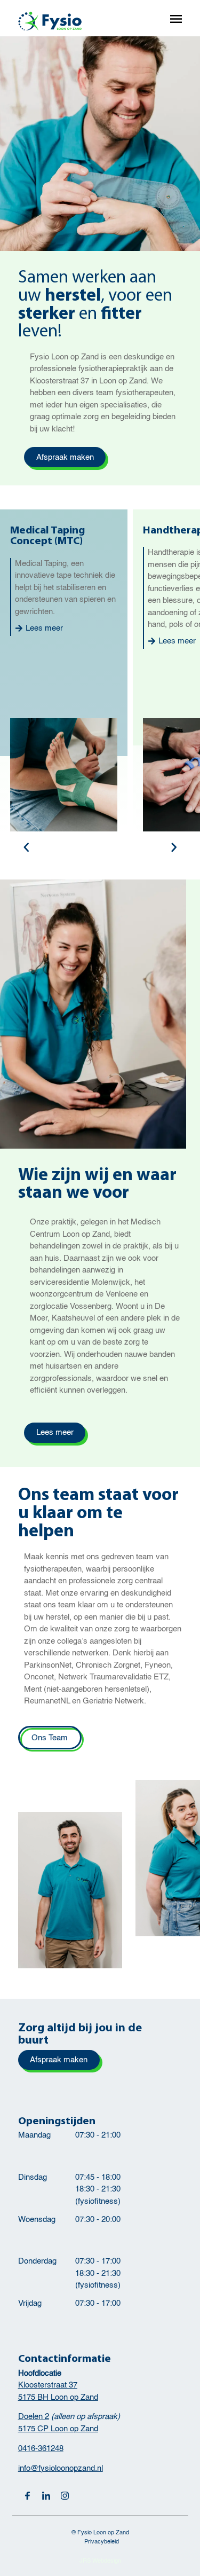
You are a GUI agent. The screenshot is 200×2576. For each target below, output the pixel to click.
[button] (26, 848)
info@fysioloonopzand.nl (61, 2468)
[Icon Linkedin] (46, 2496)
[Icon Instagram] (65, 2496)
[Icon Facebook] (27, 2496)
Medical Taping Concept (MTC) (47, 536)
